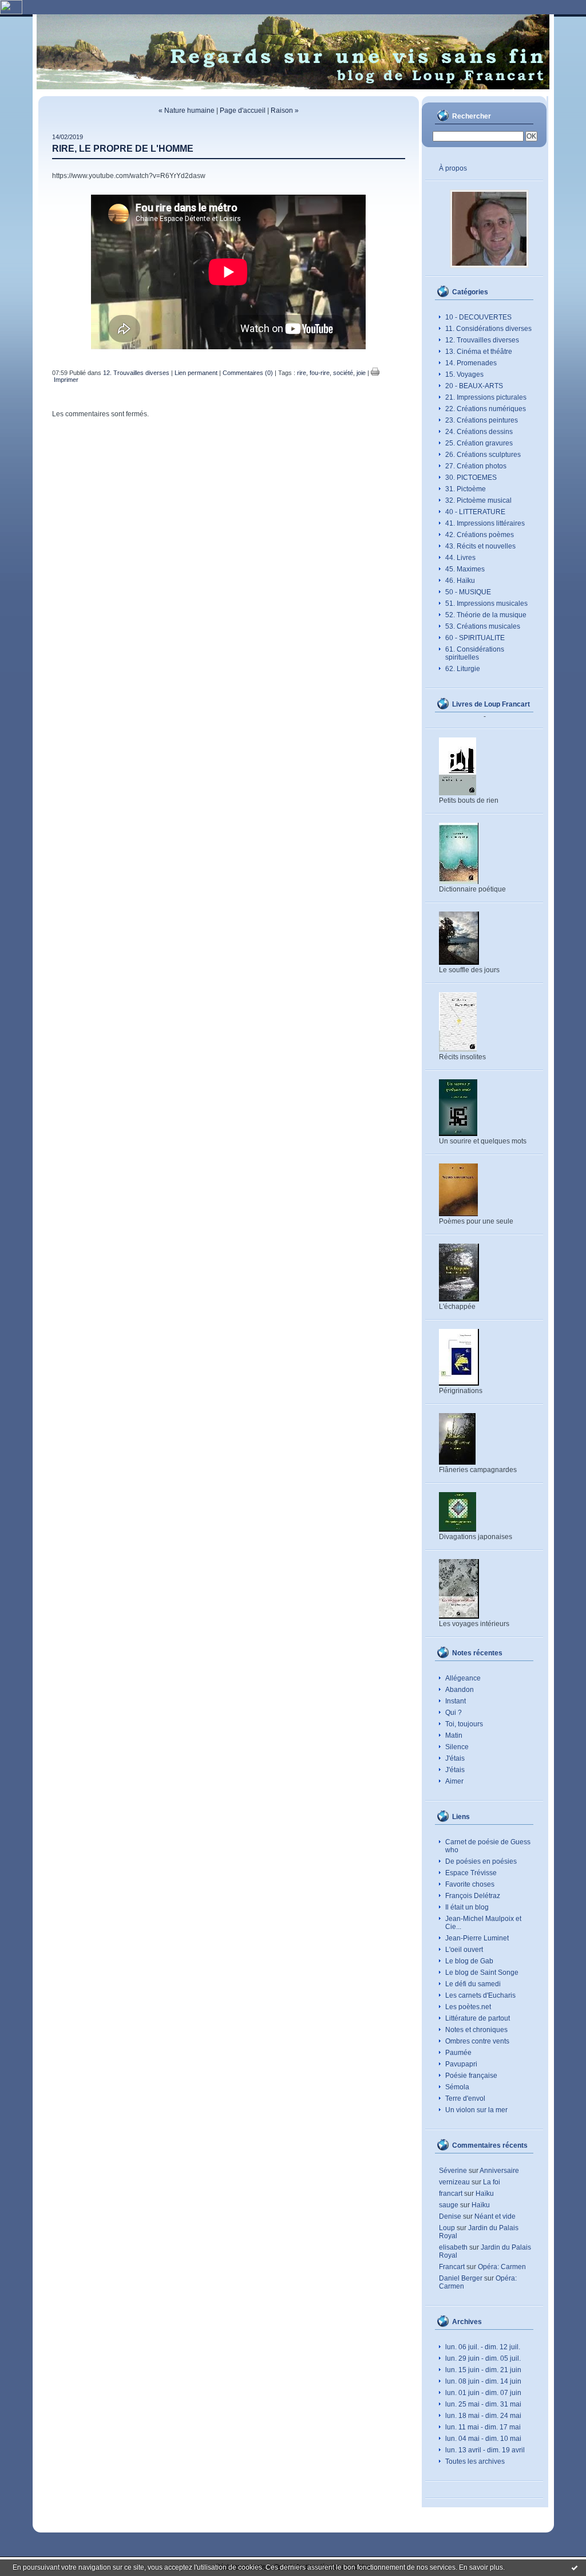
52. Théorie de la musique (486, 615)
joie (361, 373)
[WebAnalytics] (11, 12)
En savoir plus (481, 2567)
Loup (447, 2228)
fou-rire (320, 373)
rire (302, 373)
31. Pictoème (466, 489)
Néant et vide (495, 2216)
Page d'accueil (243, 111)
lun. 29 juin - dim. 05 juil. (483, 2358)
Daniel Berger (461, 2278)
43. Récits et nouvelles (480, 546)
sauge (449, 2205)
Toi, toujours (464, 1724)
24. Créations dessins (479, 432)
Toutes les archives (475, 2461)
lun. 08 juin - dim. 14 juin (483, 2381)
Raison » (285, 111)
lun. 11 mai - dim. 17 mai (483, 2427)
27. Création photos (476, 466)
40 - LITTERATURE (475, 512)
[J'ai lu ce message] (575, 2567)
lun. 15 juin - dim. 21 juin (483, 2370)
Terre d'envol (465, 2098)
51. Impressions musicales (486, 603)
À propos (453, 168)
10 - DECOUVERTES (478, 317)
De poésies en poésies (481, 1861)
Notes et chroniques (476, 2030)
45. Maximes (465, 569)
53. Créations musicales (483, 626)
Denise (450, 2216)
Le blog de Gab (469, 1961)
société (343, 373)
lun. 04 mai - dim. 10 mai (483, 2439)
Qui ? (454, 1713)
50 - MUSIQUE (468, 592)
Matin (454, 1735)
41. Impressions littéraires (485, 523)
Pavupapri (461, 2064)
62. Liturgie (463, 669)
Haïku (485, 2194)
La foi (492, 2182)
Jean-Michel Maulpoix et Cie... (483, 1923)
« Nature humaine (187, 111)
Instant (456, 1701)
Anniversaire (499, 2171)
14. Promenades (471, 363)
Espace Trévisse (471, 1873)
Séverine (453, 2171)
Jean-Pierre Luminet (477, 1938)
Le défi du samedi (473, 1984)
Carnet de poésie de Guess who (488, 1846)
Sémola (457, 2087)
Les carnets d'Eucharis (480, 1995)
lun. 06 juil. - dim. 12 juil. (483, 2347)
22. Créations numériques (486, 409)
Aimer (454, 1781)
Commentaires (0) (248, 373)
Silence (457, 1747)
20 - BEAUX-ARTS (474, 386)
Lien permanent (196, 373)
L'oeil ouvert (464, 1950)
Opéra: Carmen (502, 2267)
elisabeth (453, 2247)
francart (451, 2194)
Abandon (460, 1690)
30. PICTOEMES (471, 478)
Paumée (458, 2053)
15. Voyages (464, 374)
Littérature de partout (478, 2018)
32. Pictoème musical (478, 500)
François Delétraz (473, 1896)
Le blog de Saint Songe (482, 1973)
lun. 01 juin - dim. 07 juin (483, 2393)
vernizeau (454, 2182)
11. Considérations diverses (488, 329)
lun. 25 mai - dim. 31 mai (483, 2404)
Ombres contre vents (477, 2041)
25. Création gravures (479, 443)
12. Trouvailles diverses (482, 340)
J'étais (455, 1758)
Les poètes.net (468, 2007)
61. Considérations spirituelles (475, 653)
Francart (452, 2267)
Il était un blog (467, 1907)
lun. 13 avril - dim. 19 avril (485, 2450)
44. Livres (460, 558)
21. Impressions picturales (486, 397)
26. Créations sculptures (483, 455)
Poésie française (471, 2076)
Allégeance (463, 1678)
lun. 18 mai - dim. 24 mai (483, 2416)
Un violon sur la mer (476, 2110)
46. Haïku (460, 581)
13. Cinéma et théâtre (479, 352)
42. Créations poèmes (480, 535)
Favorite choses (470, 1884)
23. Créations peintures (482, 420)
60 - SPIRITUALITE (475, 638)
